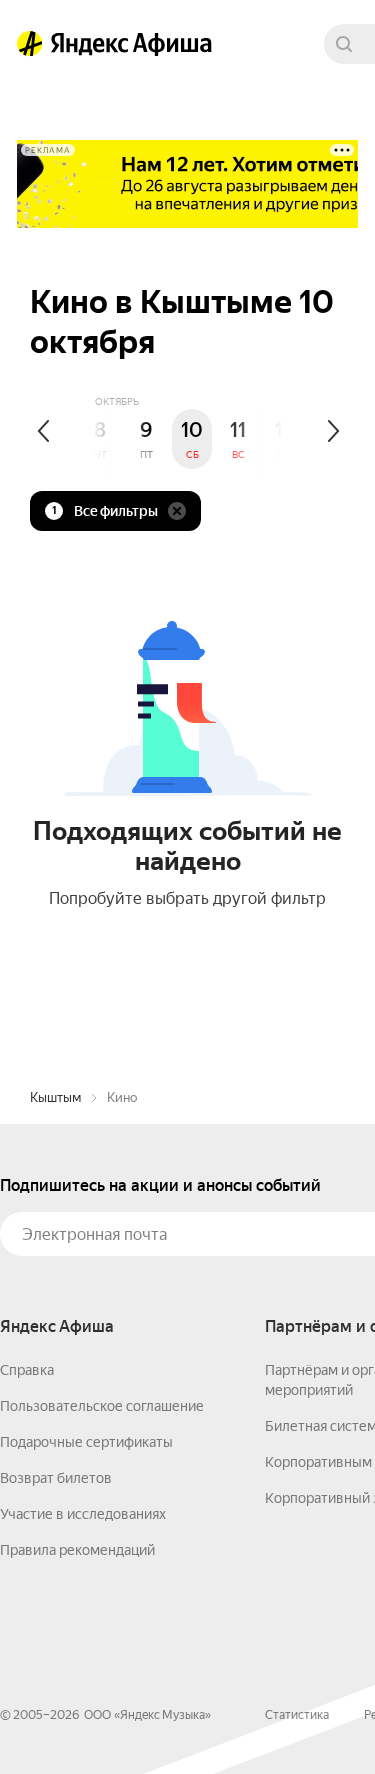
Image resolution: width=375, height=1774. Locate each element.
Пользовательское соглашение (102, 1406)
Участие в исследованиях (83, 1514)
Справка (27, 1370)
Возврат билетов (56, 1478)
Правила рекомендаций (77, 1550)
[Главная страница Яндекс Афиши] (30, 44)
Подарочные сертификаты (86, 1442)
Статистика (297, 1715)
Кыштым (55, 1097)
